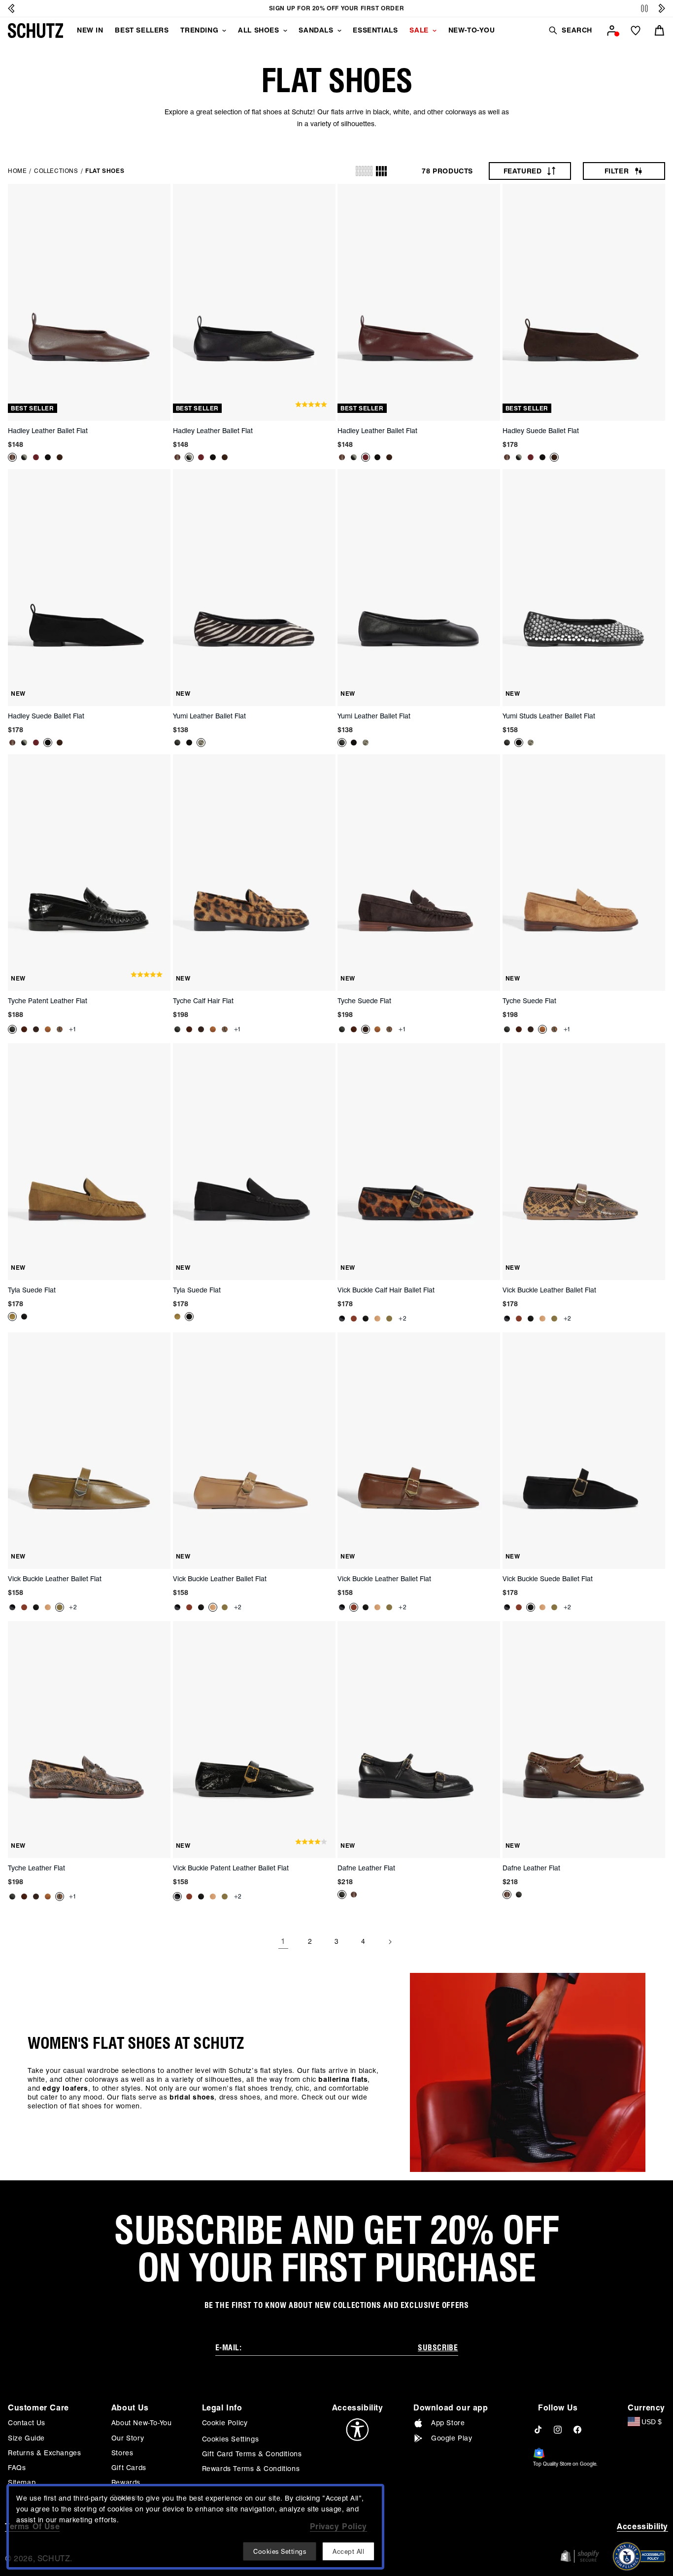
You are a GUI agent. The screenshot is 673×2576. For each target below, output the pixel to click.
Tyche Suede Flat (364, 1001)
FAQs (17, 2468)
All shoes (258, 30)
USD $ (652, 2422)
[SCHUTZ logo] (35, 31)
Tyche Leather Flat (36, 1868)
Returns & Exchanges (44, 2453)
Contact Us (27, 2423)
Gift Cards (129, 2468)
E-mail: (229, 2348)
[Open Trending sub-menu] (224, 31)
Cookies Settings (231, 2439)
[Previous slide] (11, 8)
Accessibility (642, 2526)
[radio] (364, 171)
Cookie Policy (225, 2423)
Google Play (452, 2438)
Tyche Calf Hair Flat (203, 1001)
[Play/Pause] (644, 9)
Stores (122, 2453)
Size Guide (26, 2438)
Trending (199, 30)
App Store (448, 2423)
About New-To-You (142, 2423)
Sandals (316, 30)
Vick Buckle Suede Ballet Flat (548, 1579)
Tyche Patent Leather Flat (48, 1001)
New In (90, 30)
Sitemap (22, 2482)
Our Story (128, 2438)
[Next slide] (662, 8)
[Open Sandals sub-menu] (339, 31)
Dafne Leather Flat (366, 1868)
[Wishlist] (636, 31)
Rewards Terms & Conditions (251, 2469)
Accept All (348, 2551)
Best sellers (142, 30)
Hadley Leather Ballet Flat (48, 431)
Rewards (126, 2482)
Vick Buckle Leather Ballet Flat (549, 1290)
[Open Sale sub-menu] (435, 31)
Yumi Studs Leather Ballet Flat (549, 716)
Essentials (375, 30)
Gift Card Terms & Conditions (252, 2454)
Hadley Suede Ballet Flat (541, 431)
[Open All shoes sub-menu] (285, 31)
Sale (419, 30)
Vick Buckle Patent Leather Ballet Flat (231, 1868)
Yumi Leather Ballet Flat (209, 716)
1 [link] (283, 1941)
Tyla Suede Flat (32, 1290)
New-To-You (472, 30)
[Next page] (390, 1942)
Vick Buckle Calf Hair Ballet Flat (386, 1290)
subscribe (438, 2348)
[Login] (612, 31)
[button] (570, 30)
